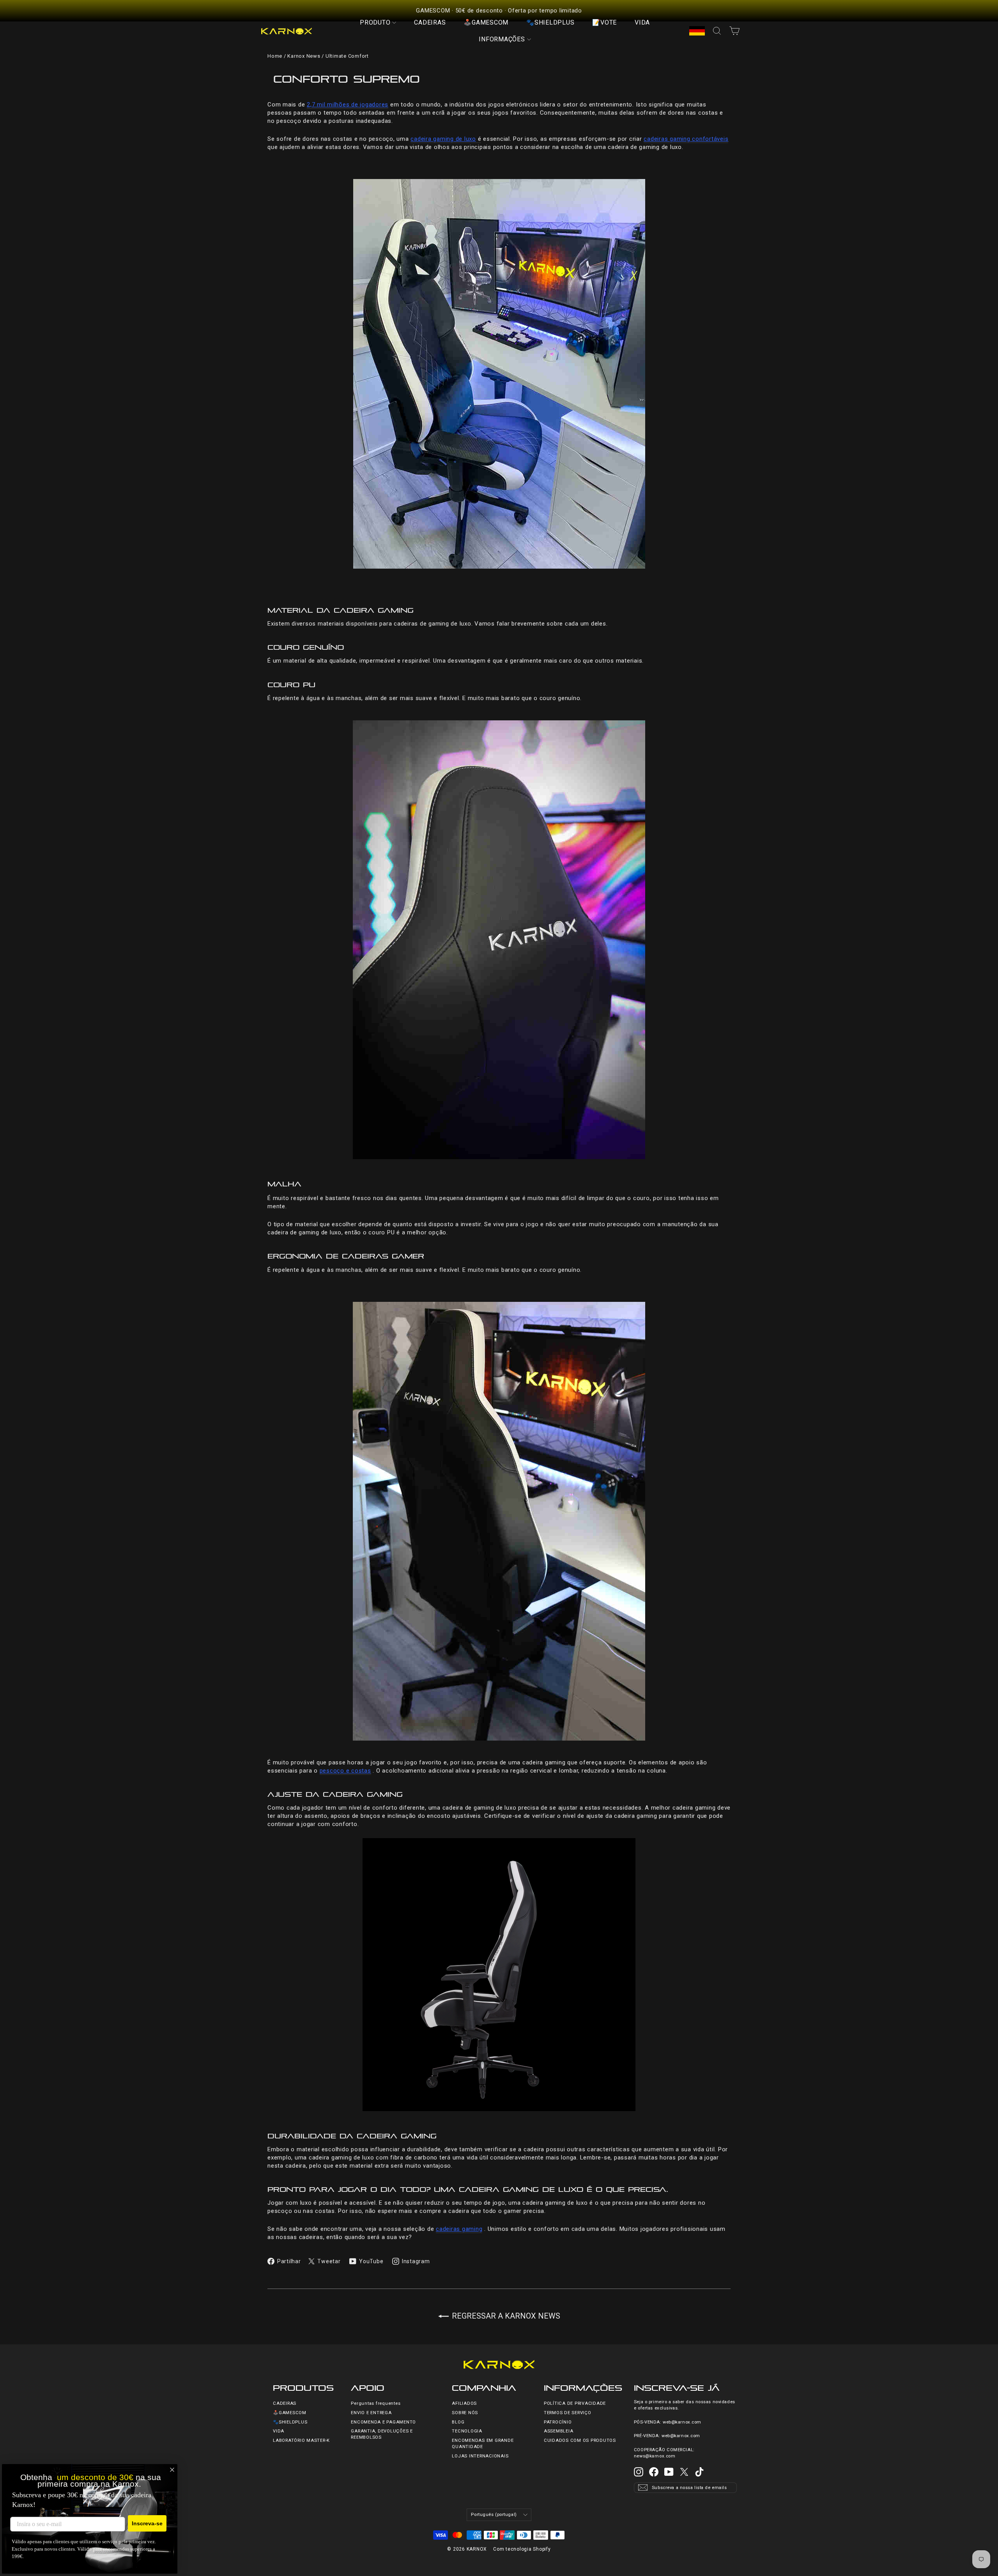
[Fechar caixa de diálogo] (172, 2470)
